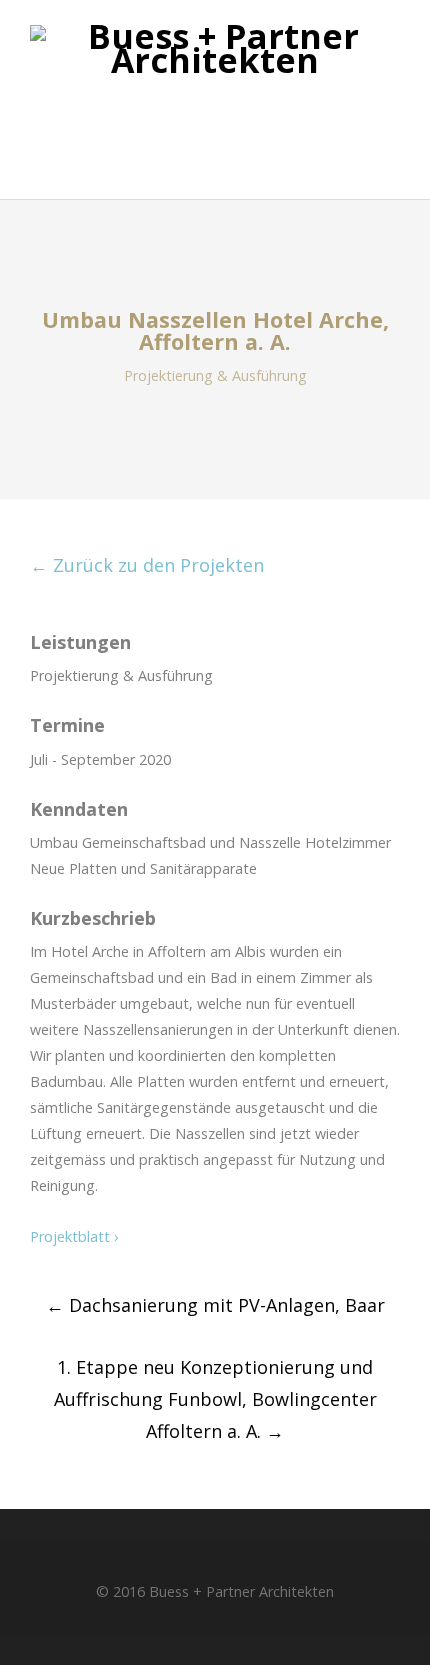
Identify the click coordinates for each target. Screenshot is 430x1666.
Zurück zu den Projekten (147, 565)
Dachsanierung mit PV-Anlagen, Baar (215, 1305)
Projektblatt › (74, 1236)
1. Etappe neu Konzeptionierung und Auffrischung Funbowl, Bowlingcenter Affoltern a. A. (215, 1399)
